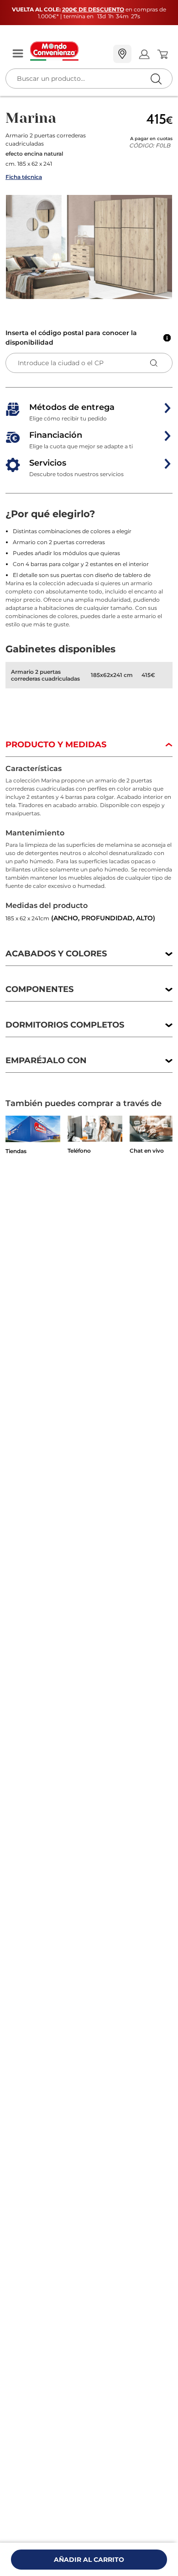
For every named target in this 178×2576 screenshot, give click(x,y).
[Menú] (18, 54)
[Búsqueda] (137, 55)
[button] (89, 247)
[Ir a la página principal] (68, 51)
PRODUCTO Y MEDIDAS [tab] (56, 745)
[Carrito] (162, 54)
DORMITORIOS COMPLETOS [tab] (65, 1025)
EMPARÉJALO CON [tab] (46, 1060)
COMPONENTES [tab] (39, 989)
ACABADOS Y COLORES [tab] (56, 954)
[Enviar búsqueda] (156, 79)
